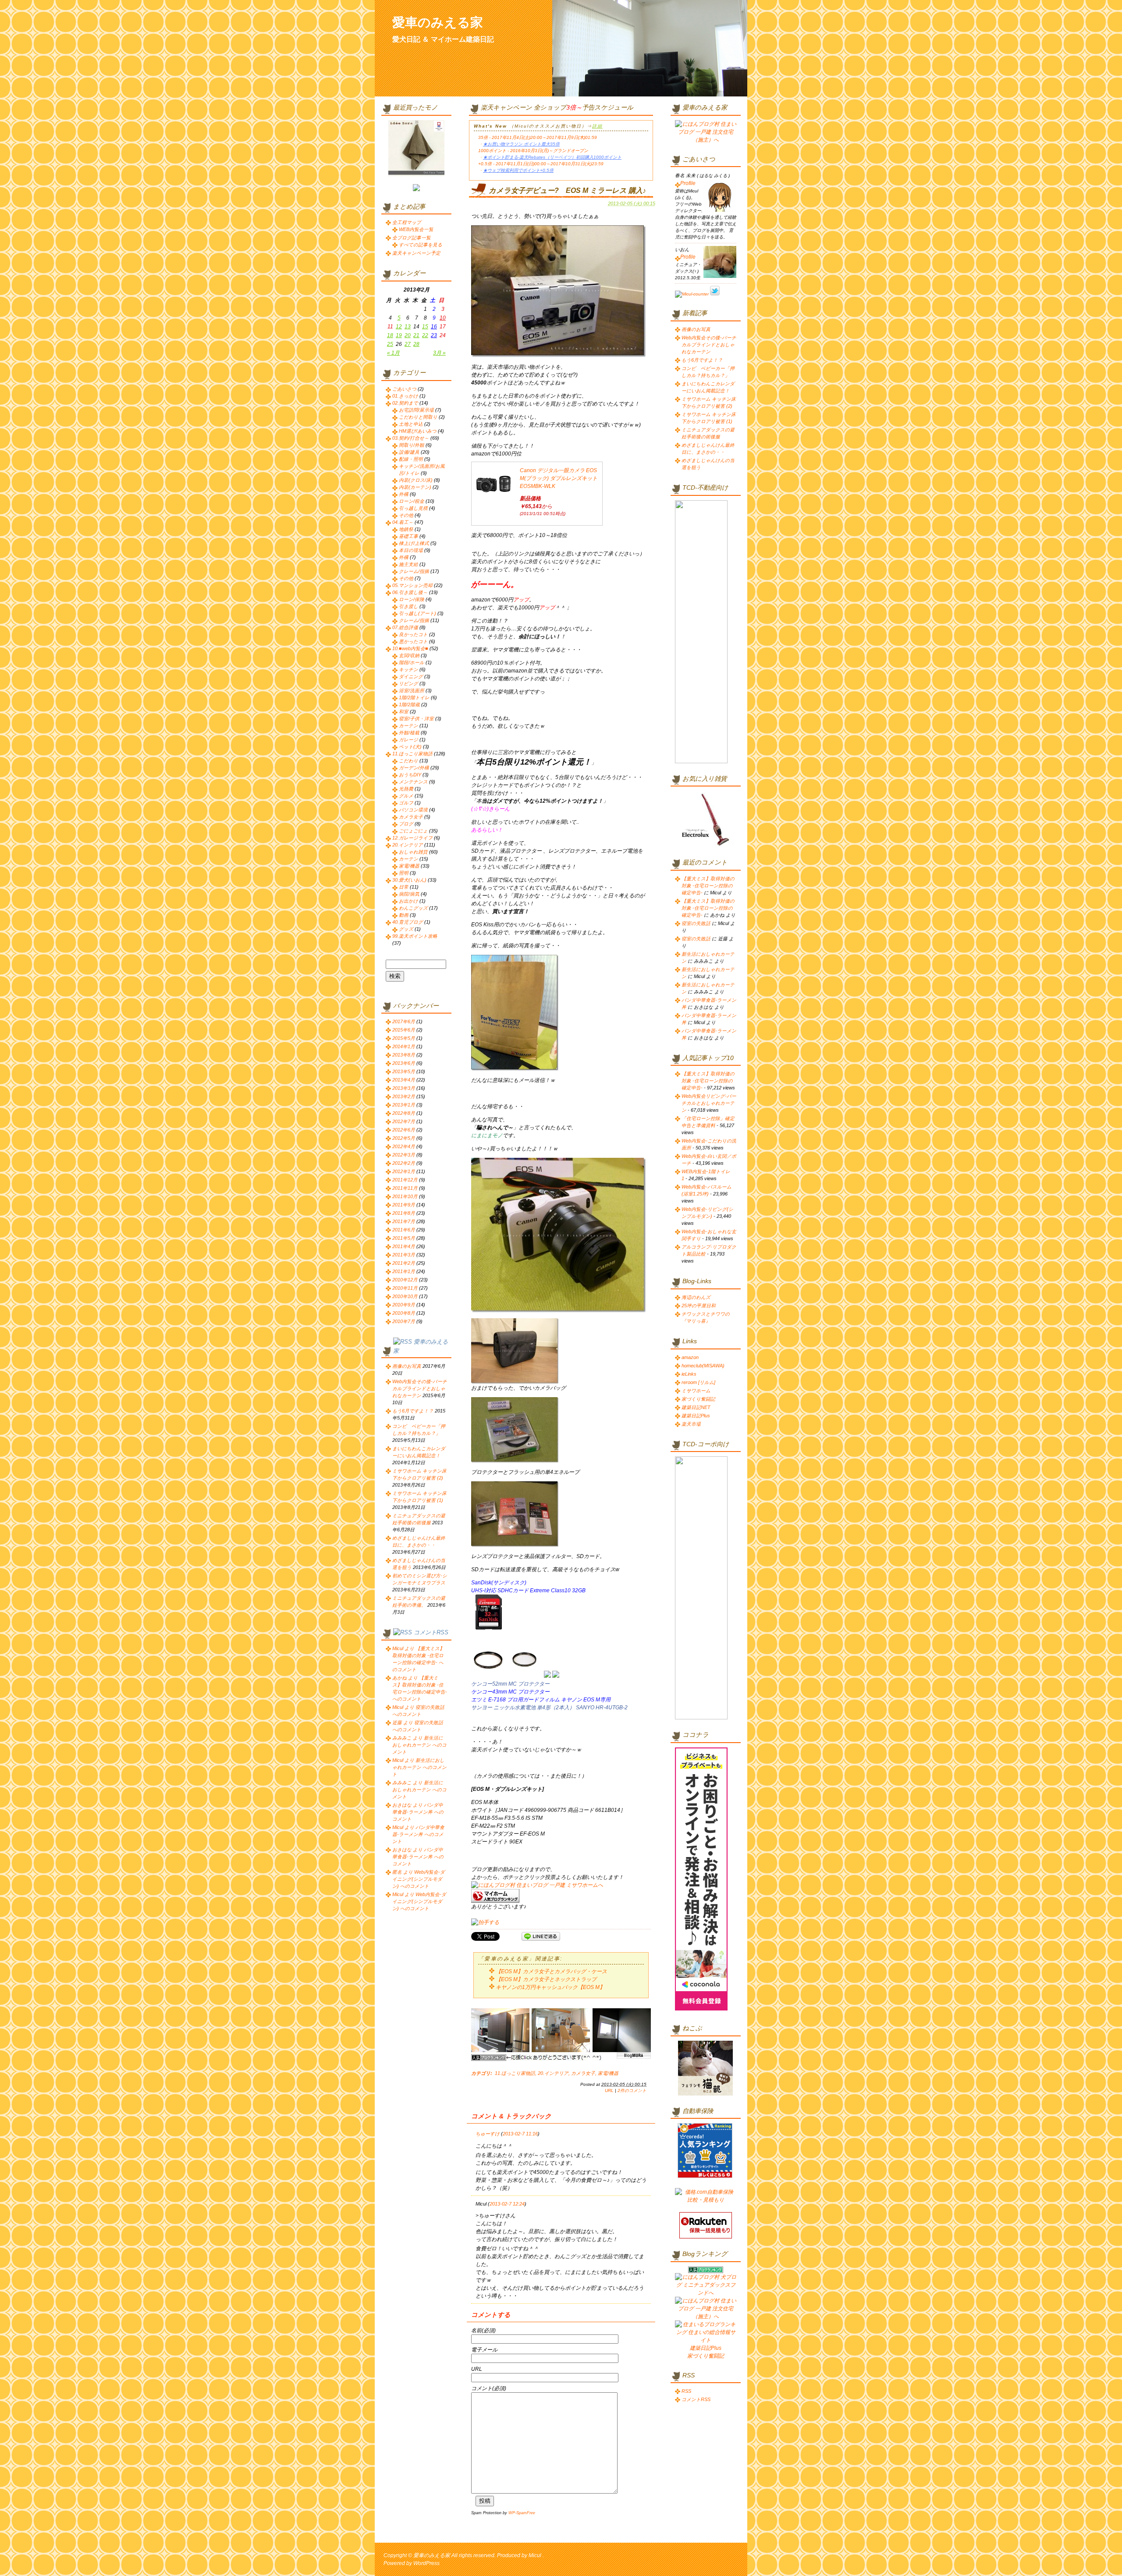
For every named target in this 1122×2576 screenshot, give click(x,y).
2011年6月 (404, 1230)
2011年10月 (405, 1196)
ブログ (406, 824)
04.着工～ (403, 522)
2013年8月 (404, 1055)
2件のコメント (632, 2090)
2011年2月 (404, 1263)
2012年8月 (404, 1113)
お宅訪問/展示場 (416, 410)
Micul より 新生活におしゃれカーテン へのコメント (419, 1767)
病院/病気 (409, 894)
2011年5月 (404, 1238)
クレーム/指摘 (414, 571)
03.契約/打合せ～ (411, 438)
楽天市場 (691, 1424)
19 (399, 335)
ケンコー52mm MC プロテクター (510, 1684)
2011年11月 (405, 1188)
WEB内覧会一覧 (416, 229)
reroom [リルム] (698, 1382)
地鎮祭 (406, 529)
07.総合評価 (405, 627)
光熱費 (406, 789)
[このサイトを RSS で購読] (403, 1342)
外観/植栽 (409, 733)
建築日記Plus (696, 1416)
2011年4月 (404, 1246)
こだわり (408, 761)
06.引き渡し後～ (410, 592)
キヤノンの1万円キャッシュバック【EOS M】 (550, 1987)
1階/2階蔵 (409, 704)
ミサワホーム (696, 1391)
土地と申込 (411, 424)
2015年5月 (404, 1038)
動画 (404, 915)
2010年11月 (405, 1288)
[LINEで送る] (541, 1936)
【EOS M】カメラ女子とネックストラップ (546, 1979)
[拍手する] (485, 1922)
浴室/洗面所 (412, 690)
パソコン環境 (413, 810)
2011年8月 (404, 1213)
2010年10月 (405, 1296)
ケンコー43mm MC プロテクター (510, 1692)
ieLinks (689, 1374)
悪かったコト (413, 641)
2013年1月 (404, 1105)
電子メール (484, 2350)
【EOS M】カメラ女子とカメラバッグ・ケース (551, 1971)
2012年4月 (404, 1146)
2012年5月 (404, 1138)
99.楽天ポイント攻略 (415, 936)
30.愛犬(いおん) (409, 880)
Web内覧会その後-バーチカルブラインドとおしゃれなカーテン (420, 1388)
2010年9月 (404, 1305)
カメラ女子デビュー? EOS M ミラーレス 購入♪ (567, 190)
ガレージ (408, 740)
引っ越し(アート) (417, 613)
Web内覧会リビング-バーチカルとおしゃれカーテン (709, 1103)
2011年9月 (404, 1205)
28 (416, 344)
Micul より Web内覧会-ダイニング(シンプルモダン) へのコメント (419, 1901)
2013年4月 (404, 1080)
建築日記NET (696, 1407)
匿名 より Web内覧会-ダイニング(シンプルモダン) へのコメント (419, 1879)
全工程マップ (407, 222)
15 (425, 327)
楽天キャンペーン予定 (416, 253)
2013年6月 (404, 1063)
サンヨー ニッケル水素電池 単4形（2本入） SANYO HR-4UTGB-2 (549, 1708)
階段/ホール (412, 662)
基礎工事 (408, 536)
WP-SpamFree (522, 2513)
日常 (404, 887)
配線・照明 (411, 459)
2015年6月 (404, 1030)
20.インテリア (553, 2073)
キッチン (408, 669)
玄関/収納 (409, 655)
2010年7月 (404, 1321)
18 (390, 335)
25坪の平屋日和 (699, 1306)
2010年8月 (404, 1313)
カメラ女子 (583, 2073)
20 (408, 335)
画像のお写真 (407, 1366)
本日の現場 (411, 550)
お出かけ (408, 901)
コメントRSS (431, 1632)
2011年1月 (404, 1271)
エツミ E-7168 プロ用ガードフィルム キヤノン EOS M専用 (541, 1700)
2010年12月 (405, 1280)
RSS (686, 2391)
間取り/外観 (412, 445)
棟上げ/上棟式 (414, 543)
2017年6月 (404, 1021)
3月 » (439, 353)
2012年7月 (404, 1121)
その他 (406, 515)
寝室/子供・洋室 (416, 719)
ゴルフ (406, 803)
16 (434, 327)
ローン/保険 (412, 599)
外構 (404, 494)
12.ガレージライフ (412, 838)
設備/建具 (409, 452)
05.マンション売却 (412, 585)
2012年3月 (404, 1155)
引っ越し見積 (413, 508)
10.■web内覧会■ (410, 648)
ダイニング (411, 676)
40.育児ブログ (408, 922)
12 (399, 327)
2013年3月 (404, 1088)
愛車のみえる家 (438, 22)
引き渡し (408, 606)
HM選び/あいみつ (418, 431)
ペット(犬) (410, 747)
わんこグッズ (413, 908)
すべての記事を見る (421, 245)
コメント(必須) (489, 2388)
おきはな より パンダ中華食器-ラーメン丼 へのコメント (418, 1812)
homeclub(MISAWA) (703, 1366)
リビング (408, 683)
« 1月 (393, 353)
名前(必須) (483, 2330)
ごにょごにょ (413, 831)
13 (408, 327)
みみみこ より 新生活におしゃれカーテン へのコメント (419, 1745)
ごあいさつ (404, 389)
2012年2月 (404, 1163)
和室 (404, 712)
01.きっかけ (405, 396)
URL (609, 2090)
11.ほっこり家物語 (515, 2073)
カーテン (408, 726)
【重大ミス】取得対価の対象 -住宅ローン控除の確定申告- (708, 886)
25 (390, 344)
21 (416, 335)
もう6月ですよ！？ (413, 1411)
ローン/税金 (412, 501)
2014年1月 (404, 1046)
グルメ (406, 796)
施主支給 (408, 564)
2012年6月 (404, 1130)
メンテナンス (413, 782)
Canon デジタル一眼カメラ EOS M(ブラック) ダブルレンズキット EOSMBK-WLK (559, 478)
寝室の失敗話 (696, 923)
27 (408, 344)
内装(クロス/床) (416, 480)
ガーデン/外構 (414, 768)
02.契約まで (405, 403)
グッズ (406, 929)
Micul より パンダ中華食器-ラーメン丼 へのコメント (418, 1834)
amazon (690, 1357)
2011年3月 (404, 1255)
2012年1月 (404, 1171)
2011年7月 (404, 1221)
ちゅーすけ (488, 2134)
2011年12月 (405, 1180)
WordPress (426, 2563)
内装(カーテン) (415, 487)
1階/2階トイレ (414, 697)
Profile (688, 183)
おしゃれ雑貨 (413, 852)
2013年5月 (404, 1071)
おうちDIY (410, 775)
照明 (404, 873)
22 (425, 335)
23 (434, 335)
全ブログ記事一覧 (412, 238)
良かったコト (413, 634)
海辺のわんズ (696, 1297)
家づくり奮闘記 (698, 1399)
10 (443, 318)
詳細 (597, 126)
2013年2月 (404, 1096)
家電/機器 (608, 2073)
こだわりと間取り (418, 417)
